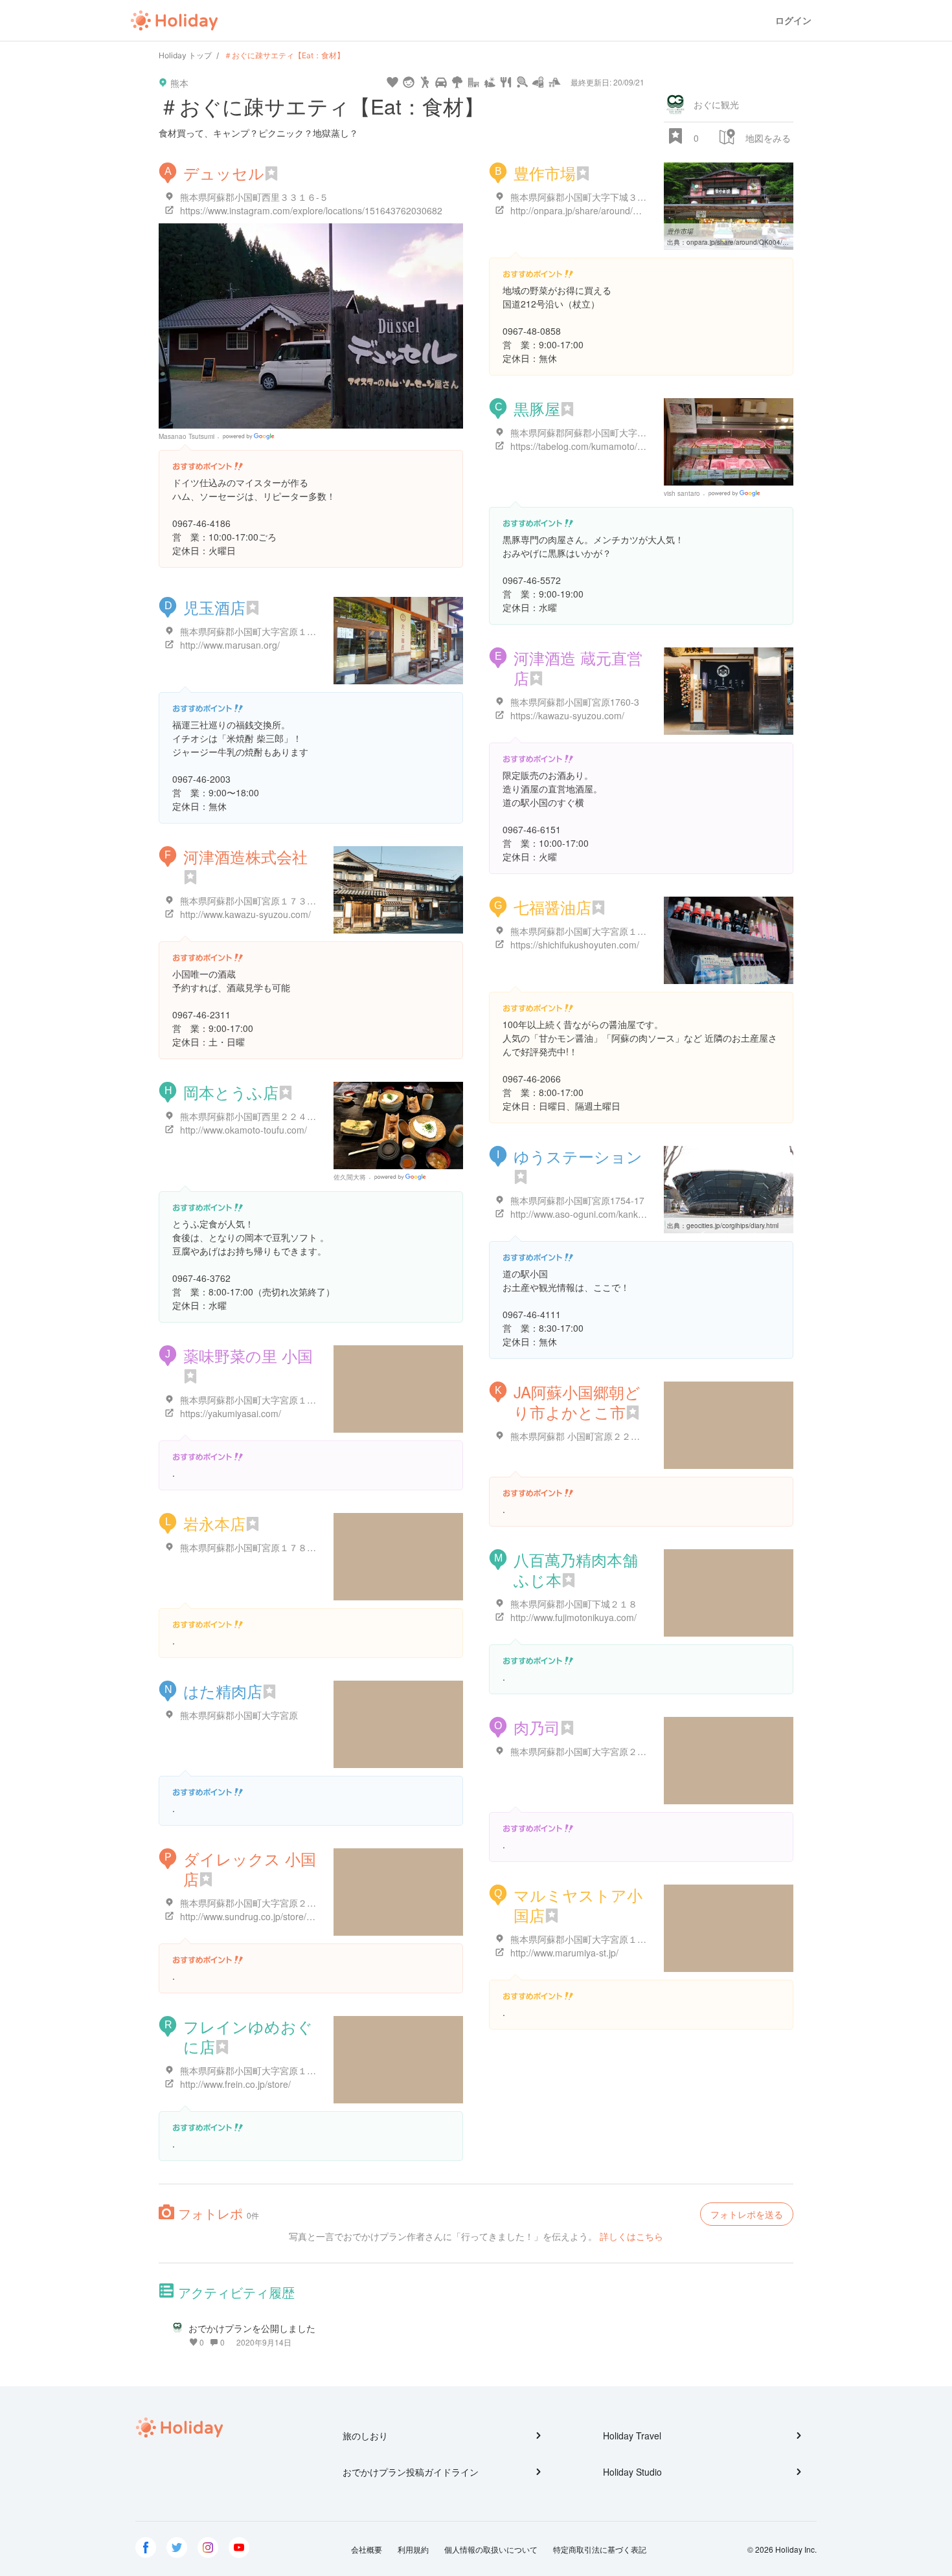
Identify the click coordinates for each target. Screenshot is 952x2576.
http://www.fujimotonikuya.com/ (573, 1617)
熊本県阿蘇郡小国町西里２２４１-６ (254, 1116)
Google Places (250, 436)
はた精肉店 (223, 1691)
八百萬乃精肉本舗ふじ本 (576, 1569)
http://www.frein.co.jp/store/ (235, 2084)
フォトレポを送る (747, 2214)
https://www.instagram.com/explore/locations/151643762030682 (311, 210)
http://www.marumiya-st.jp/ (564, 1953)
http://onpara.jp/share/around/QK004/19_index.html (616, 210)
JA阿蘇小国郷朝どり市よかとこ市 (577, 1402)
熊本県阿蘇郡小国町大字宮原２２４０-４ (594, 1751)
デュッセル (224, 173)
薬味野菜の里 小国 (248, 1355)
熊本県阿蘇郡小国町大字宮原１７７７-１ (263, 2070)
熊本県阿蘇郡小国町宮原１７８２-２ (254, 1547)
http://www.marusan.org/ (230, 645)
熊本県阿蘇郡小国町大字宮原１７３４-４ (594, 931)
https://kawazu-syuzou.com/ (567, 715)
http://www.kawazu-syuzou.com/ (245, 914)
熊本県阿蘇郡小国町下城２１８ (574, 1604)
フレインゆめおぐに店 (248, 2036)
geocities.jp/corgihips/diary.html (732, 1226)
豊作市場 (545, 173)
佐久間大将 (350, 1177)
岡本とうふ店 (231, 1092)
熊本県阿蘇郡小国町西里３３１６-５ (254, 197)
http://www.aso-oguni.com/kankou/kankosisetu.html (615, 1214)
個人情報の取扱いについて (491, 2549)
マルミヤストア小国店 (578, 1905)
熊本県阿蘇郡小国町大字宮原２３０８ (257, 1903)
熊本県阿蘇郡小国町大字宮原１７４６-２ (594, 1939)
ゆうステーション (578, 1156)
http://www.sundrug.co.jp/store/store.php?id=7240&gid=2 (296, 1916)
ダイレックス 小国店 (250, 1868)
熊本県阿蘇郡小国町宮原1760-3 (575, 702)
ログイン (793, 20)
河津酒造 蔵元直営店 (578, 667)
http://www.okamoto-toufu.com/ (244, 1130)
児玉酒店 (214, 607)
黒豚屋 (537, 408)
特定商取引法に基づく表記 (600, 2549)
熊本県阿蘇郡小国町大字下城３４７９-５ (594, 197)
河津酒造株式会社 (245, 856)
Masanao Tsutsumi (187, 436)
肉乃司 (537, 1727)
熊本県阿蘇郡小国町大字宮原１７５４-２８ (268, 1400)
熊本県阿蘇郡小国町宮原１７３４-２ (254, 901)
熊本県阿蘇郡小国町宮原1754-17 (577, 1200)
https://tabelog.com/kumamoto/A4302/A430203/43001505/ (630, 446)
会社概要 (367, 2549)
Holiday (174, 21)
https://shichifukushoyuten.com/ (575, 945)
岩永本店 (214, 1523)
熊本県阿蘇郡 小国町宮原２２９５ (580, 1436)
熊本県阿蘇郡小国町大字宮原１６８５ (257, 631)
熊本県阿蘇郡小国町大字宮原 (239, 1715)
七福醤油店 (552, 907)
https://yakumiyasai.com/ (231, 1413)
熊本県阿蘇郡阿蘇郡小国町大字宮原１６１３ (601, 432)
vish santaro (682, 493)
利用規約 (413, 2549)
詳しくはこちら (631, 2236)
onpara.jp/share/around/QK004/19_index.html (755, 242)
